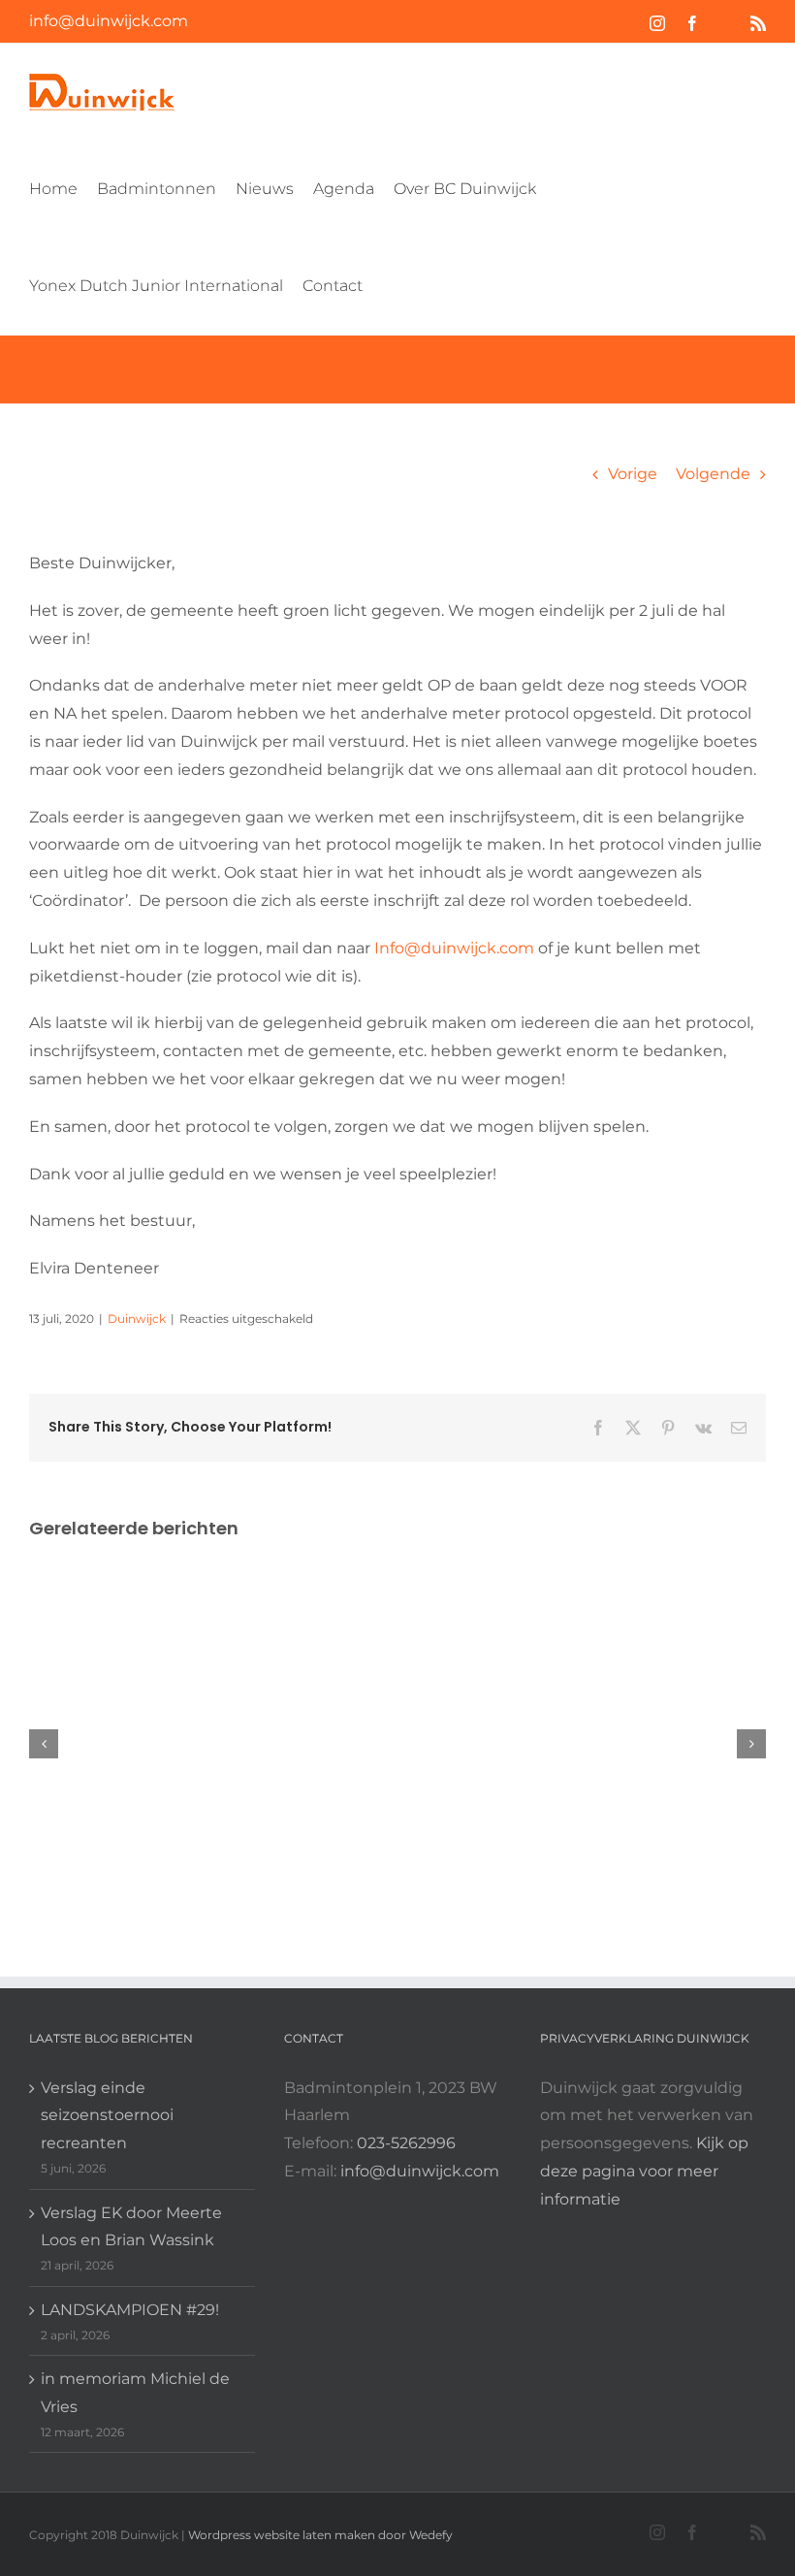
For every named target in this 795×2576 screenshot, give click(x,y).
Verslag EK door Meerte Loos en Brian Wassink (131, 2227)
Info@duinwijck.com (454, 948)
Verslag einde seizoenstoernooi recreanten (107, 2116)
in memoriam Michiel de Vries (135, 2393)
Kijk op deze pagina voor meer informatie (644, 2171)
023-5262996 (406, 2143)
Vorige (633, 474)
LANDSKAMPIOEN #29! (130, 2310)
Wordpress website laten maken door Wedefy (320, 2535)
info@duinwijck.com (109, 21)
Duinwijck (137, 1319)
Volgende (713, 474)
